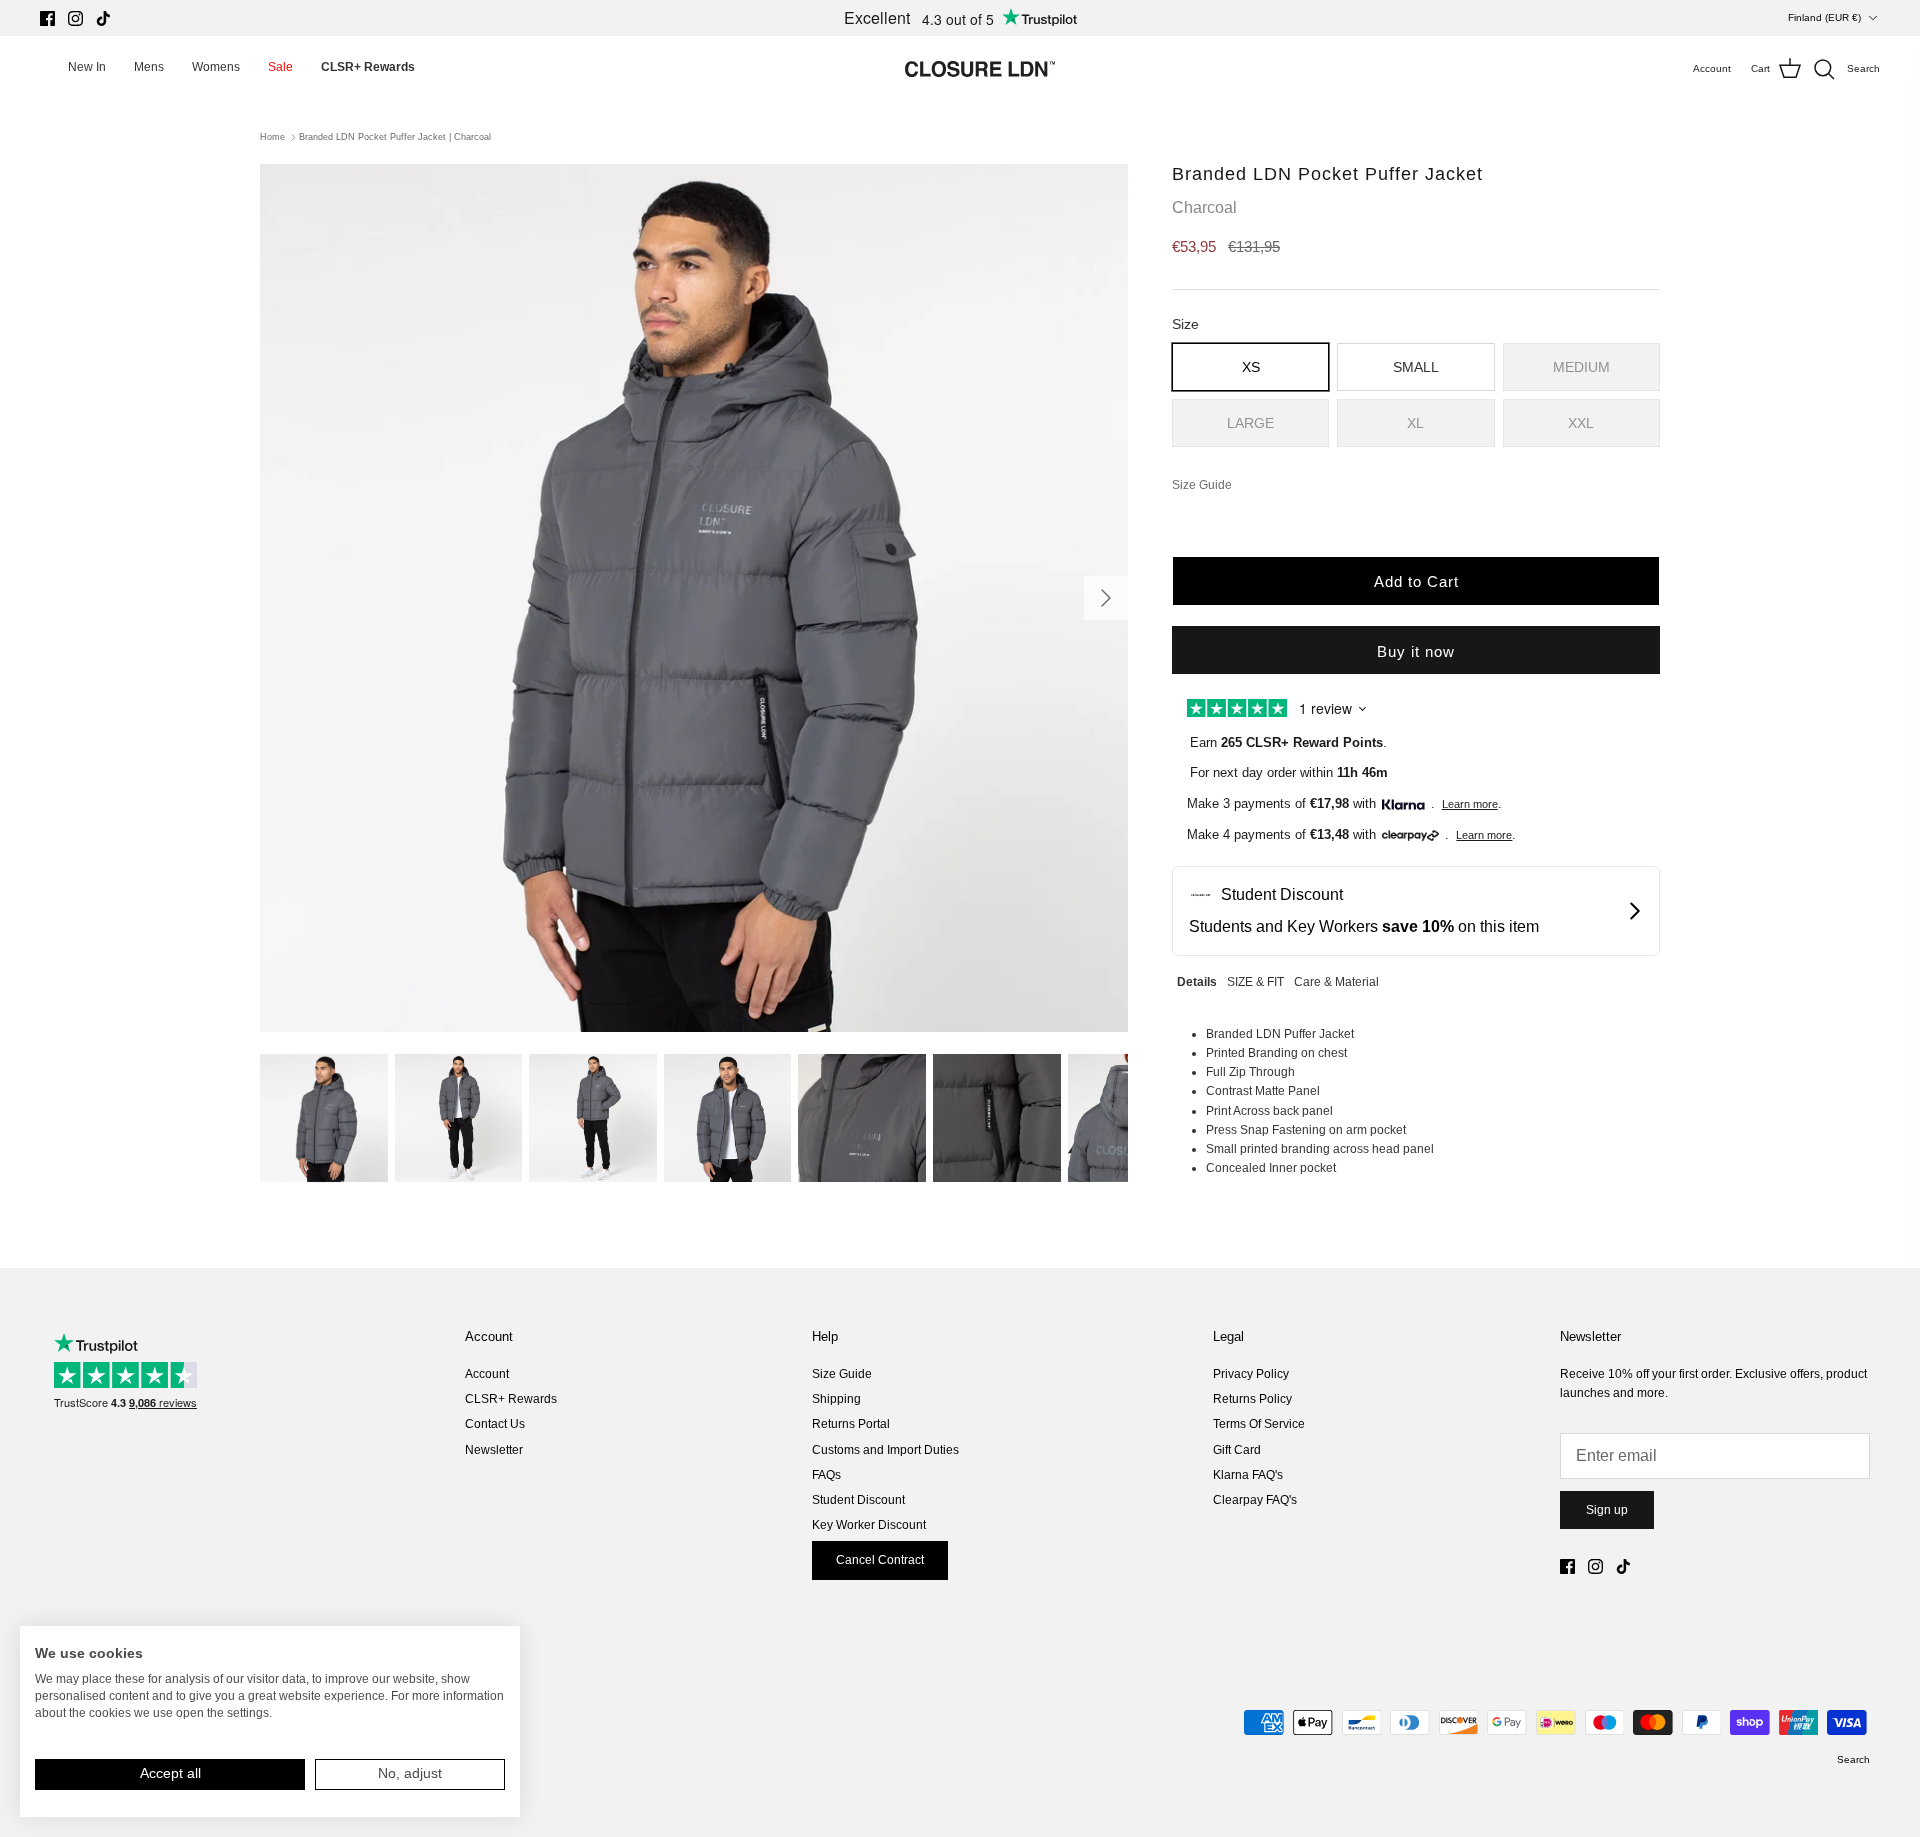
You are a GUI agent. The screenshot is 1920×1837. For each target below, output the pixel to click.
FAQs (826, 1475)
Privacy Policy (1251, 1374)
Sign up (1607, 1510)
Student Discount (858, 1500)
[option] (694, 598)
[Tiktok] (103, 18)
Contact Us (495, 1424)
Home (272, 137)
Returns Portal (851, 1424)
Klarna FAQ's (1248, 1475)
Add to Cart (1416, 581)
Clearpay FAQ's (1255, 1500)
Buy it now (1416, 651)
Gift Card (1237, 1450)
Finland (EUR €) (1824, 17)
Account (487, 1374)
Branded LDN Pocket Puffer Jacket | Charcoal (395, 137)
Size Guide (842, 1374)
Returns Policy (1252, 1399)
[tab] (1197, 979)
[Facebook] (47, 18)
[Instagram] (75, 18)
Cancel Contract (880, 1560)
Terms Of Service (1259, 1424)
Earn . (1288, 742)
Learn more (1470, 804)
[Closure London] (980, 69)
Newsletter (494, 1450)
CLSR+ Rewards (511, 1399)
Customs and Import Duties (885, 1450)
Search (1853, 1759)
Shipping (836, 1399)
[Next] (1106, 598)
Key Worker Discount (869, 1525)
